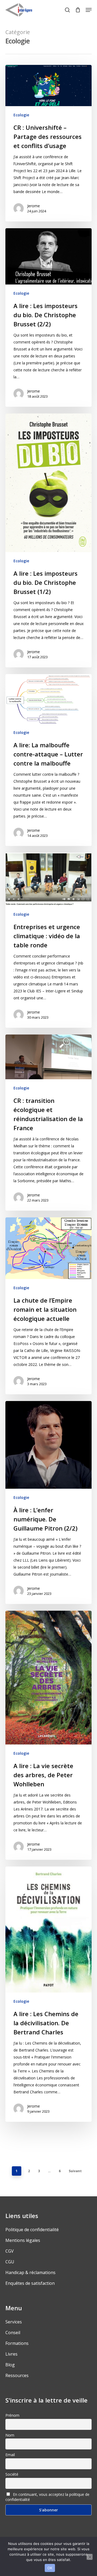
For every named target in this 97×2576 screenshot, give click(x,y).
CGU (10, 2262)
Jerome (34, 206)
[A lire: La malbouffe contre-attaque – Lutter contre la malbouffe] (48, 760)
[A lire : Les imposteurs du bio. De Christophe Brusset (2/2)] (48, 317)
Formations (17, 2343)
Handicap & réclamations (30, 2272)
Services (14, 2322)
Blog (10, 2365)
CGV (10, 2251)
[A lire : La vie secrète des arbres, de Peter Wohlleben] (48, 1735)
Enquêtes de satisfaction (30, 2283)
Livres (11, 2354)
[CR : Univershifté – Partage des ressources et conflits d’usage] (48, 143)
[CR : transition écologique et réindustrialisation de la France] (48, 1123)
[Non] (90, 2557)
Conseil (13, 2333)
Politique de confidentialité (32, 2230)
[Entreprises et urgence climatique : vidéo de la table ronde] (48, 940)
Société (12, 2474)
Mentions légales (23, 2240)
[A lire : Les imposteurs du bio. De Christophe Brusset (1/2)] (48, 540)
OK (50, 2568)
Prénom (12, 2415)
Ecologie (21, 115)
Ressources (17, 2375)
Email (10, 2455)
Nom (10, 2435)
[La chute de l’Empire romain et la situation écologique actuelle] (48, 1306)
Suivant (75, 2171)
